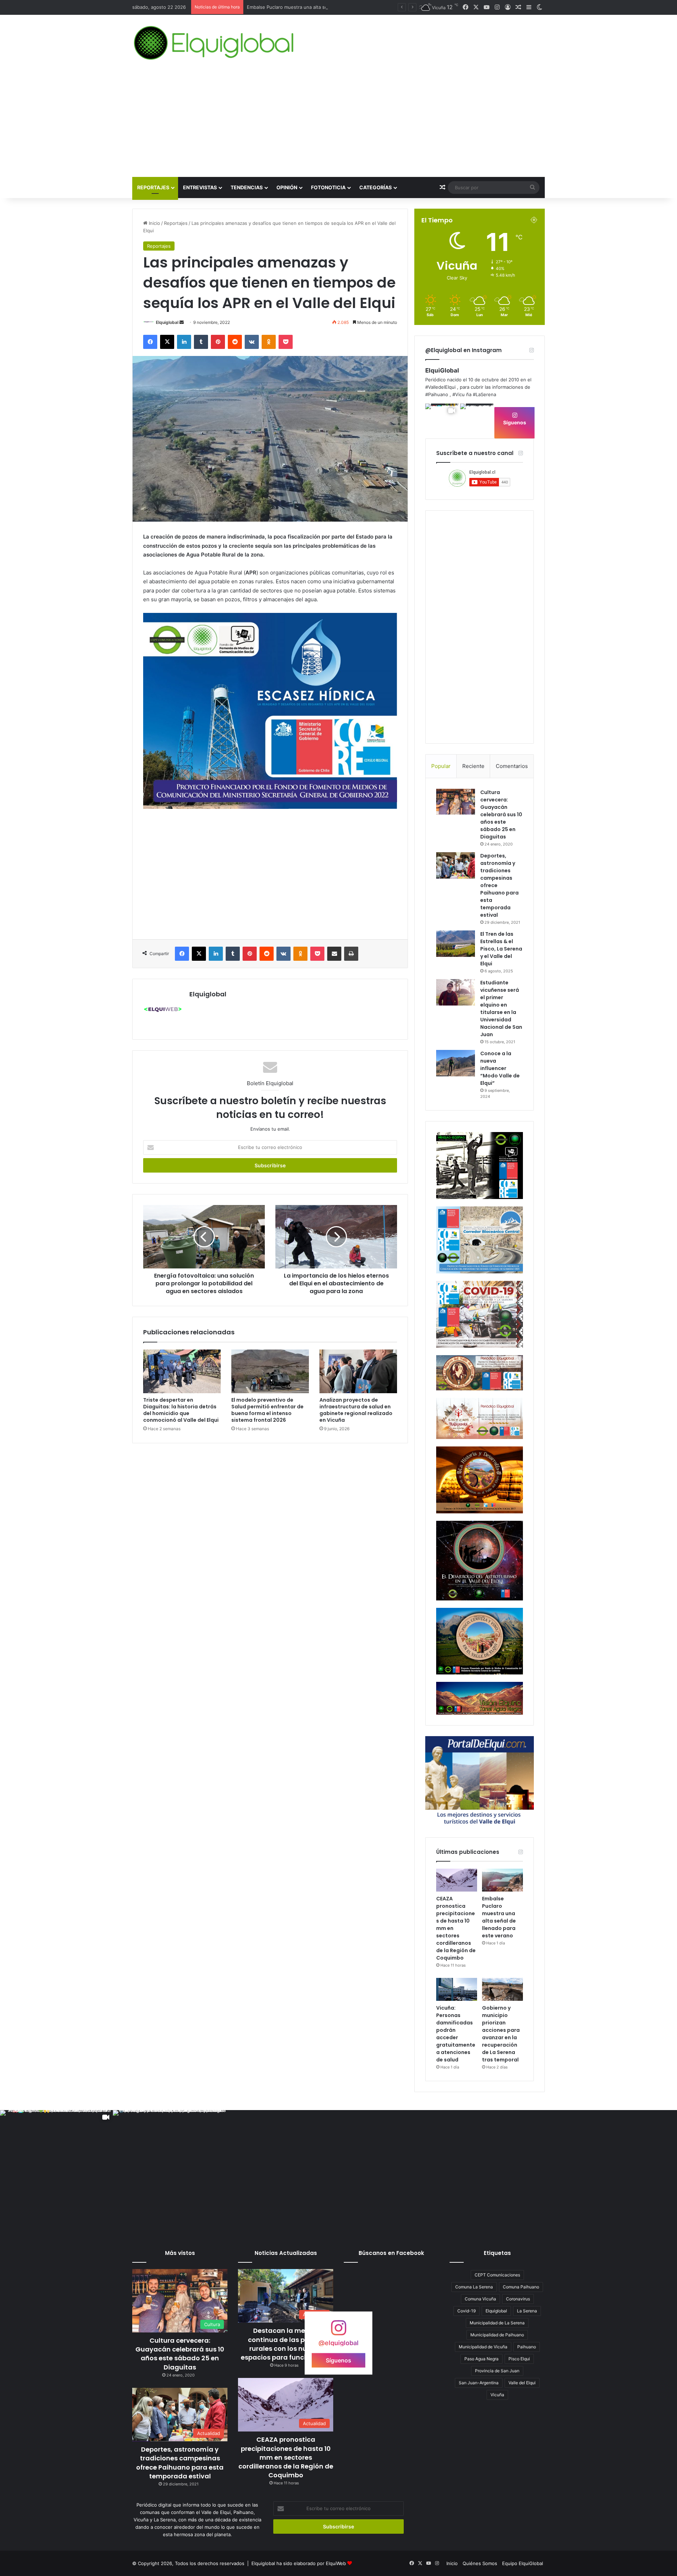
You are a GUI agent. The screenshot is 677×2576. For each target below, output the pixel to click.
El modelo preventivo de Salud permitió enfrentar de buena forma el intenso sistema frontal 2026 (267, 1410)
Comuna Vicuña (480, 2299)
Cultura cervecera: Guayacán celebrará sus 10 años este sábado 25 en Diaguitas (501, 814)
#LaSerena (484, 394)
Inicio (154, 223)
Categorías (376, 187)
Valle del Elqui (522, 2383)
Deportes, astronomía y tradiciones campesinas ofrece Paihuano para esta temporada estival (180, 2463)
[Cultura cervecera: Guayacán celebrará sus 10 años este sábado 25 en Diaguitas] (456, 802)
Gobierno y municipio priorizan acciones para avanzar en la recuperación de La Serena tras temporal (501, 2034)
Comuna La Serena (474, 2287)
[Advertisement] (338, 124)
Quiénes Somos (480, 2563)
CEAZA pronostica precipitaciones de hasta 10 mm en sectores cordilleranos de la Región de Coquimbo (286, 2457)
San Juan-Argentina (479, 2383)
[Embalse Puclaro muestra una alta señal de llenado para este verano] (502, 1880)
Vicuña (497, 2395)
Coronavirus (518, 2299)
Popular (441, 766)
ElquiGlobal (442, 370)
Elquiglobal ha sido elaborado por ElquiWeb (299, 2563)
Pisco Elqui (519, 2359)
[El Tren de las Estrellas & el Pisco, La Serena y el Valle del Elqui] (456, 944)
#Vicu (459, 394)
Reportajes (153, 187)
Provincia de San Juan (497, 2371)
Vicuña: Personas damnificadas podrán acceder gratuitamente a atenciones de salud (340, 7)
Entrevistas (200, 187)
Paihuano (527, 2347)
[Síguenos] (338, 2331)
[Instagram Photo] (477, 420)
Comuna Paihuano (521, 2287)
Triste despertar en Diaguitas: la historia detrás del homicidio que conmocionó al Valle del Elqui (181, 1410)
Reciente (473, 766)
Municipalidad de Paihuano (497, 2335)
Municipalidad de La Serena (497, 2323)
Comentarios (512, 766)
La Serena (527, 2311)
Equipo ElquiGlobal (523, 2563)
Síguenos (515, 422)
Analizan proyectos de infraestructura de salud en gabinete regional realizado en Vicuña (356, 1410)
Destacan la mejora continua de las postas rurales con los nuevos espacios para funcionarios (286, 2344)
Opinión (287, 187)
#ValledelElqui (440, 387)
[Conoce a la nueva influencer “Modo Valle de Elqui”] (456, 1063)
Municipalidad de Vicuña (483, 2347)
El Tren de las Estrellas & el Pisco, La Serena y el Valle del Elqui (501, 949)
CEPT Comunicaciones (497, 2275)
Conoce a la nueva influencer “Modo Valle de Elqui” (500, 1068)
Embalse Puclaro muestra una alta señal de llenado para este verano (499, 1917)
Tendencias (247, 187)
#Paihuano (437, 394)
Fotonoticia (328, 187)
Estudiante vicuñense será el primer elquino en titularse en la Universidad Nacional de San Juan (501, 1009)
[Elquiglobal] (215, 43)
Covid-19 (466, 2311)
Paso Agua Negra (481, 2359)
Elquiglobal (167, 322)
